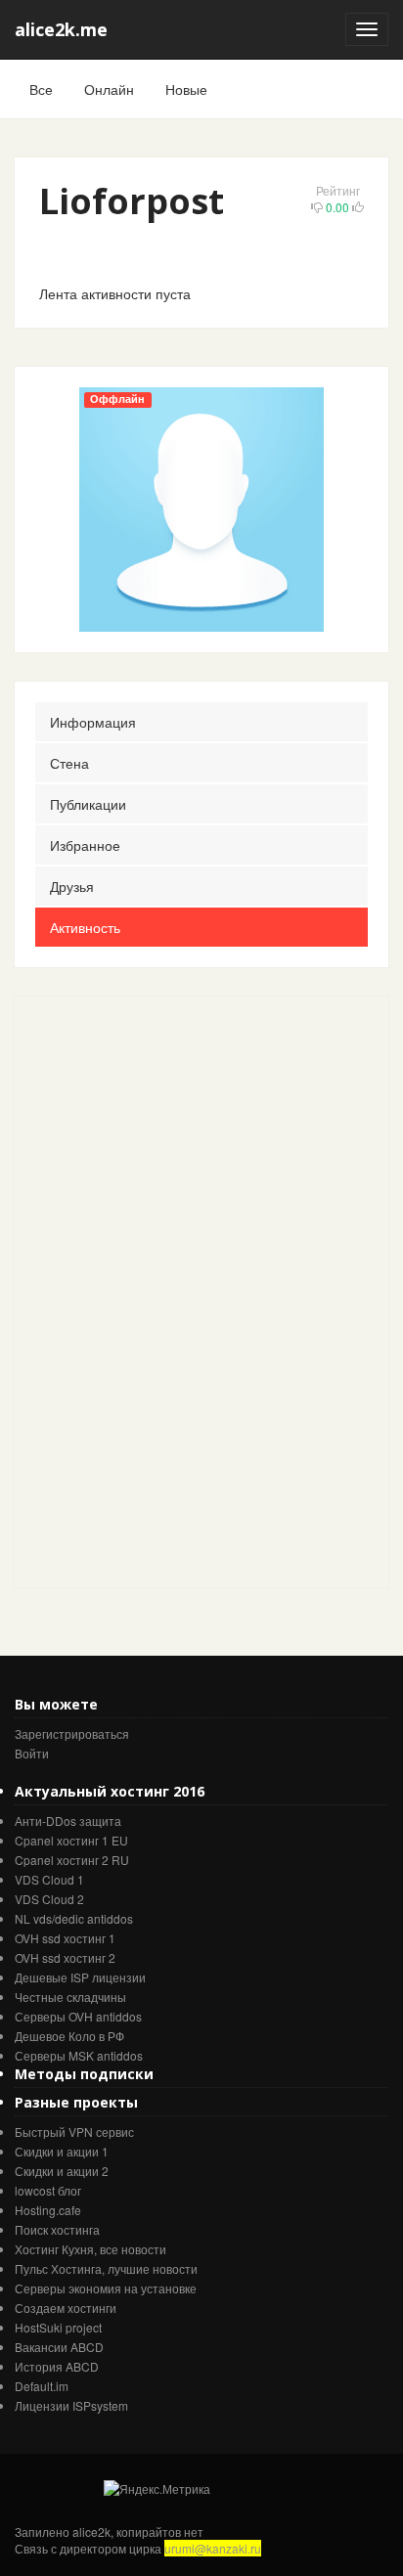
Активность (85, 927)
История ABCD (57, 2366)
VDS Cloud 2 (49, 1899)
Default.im (42, 2386)
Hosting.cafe (48, 2210)
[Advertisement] (161, 1290)
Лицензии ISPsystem (71, 2405)
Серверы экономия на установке (106, 2288)
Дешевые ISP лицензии (80, 1977)
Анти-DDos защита (68, 1821)
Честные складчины (70, 1997)
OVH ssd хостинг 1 (65, 1938)
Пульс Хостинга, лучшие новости (106, 2268)
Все (41, 89)
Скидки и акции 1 (62, 2151)
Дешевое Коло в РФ (69, 2036)
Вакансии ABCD (59, 2347)
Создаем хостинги (66, 2308)
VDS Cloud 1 (49, 1879)
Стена (69, 763)
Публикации (88, 804)
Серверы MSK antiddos (79, 2055)
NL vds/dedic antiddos (74, 1918)
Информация (93, 722)
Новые (186, 89)
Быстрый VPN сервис (74, 2132)
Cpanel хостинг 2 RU (72, 1860)
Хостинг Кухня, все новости (90, 2249)
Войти (32, 1753)
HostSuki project (58, 2327)
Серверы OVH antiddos (78, 2016)
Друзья (72, 886)
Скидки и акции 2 (62, 2171)
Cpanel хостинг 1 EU (71, 1840)
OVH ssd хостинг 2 (65, 1957)
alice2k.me (61, 29)
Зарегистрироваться (72, 1733)
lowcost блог (48, 2190)
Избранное (85, 845)
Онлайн (109, 89)
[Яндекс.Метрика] (157, 2488)
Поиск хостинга (57, 2229)
